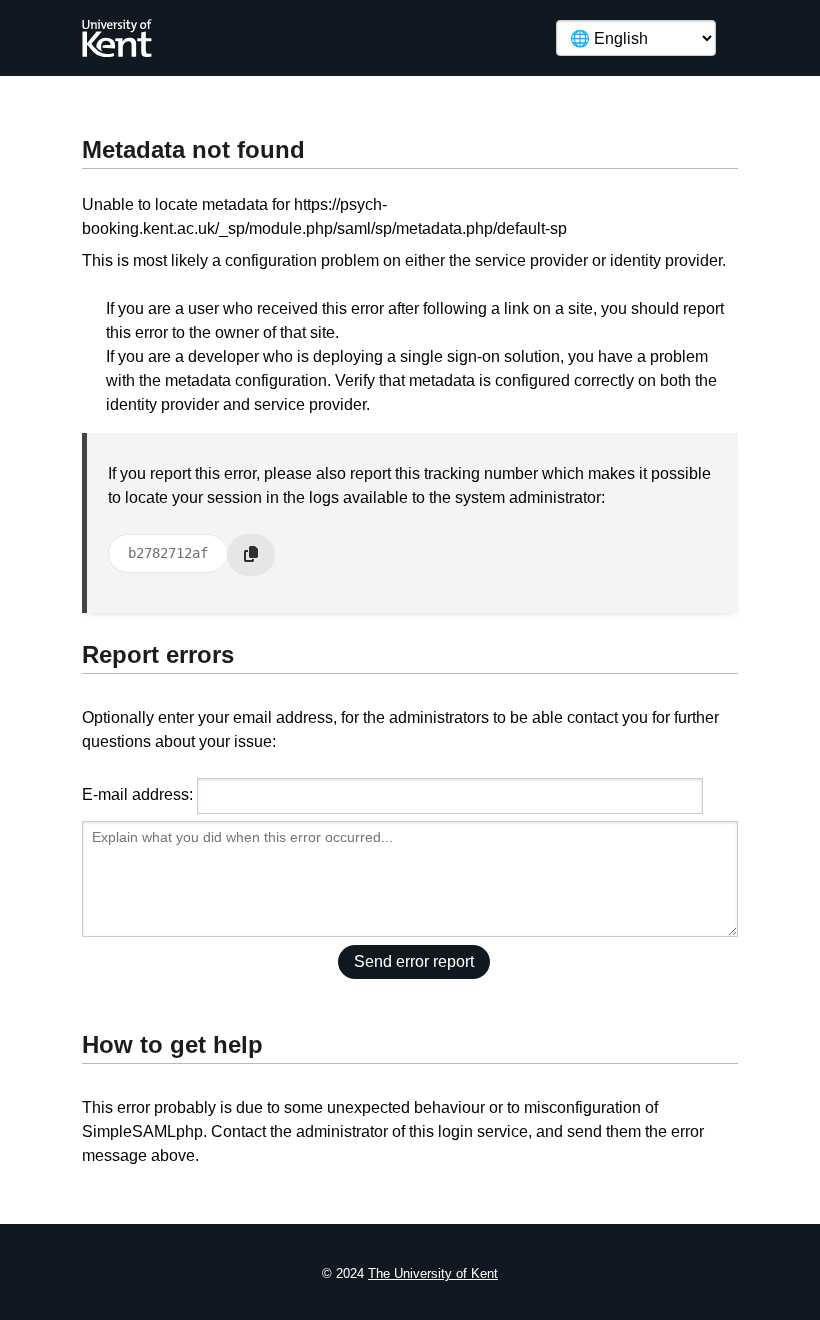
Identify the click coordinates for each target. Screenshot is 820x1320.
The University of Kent (433, 1273)
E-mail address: (137, 794)
